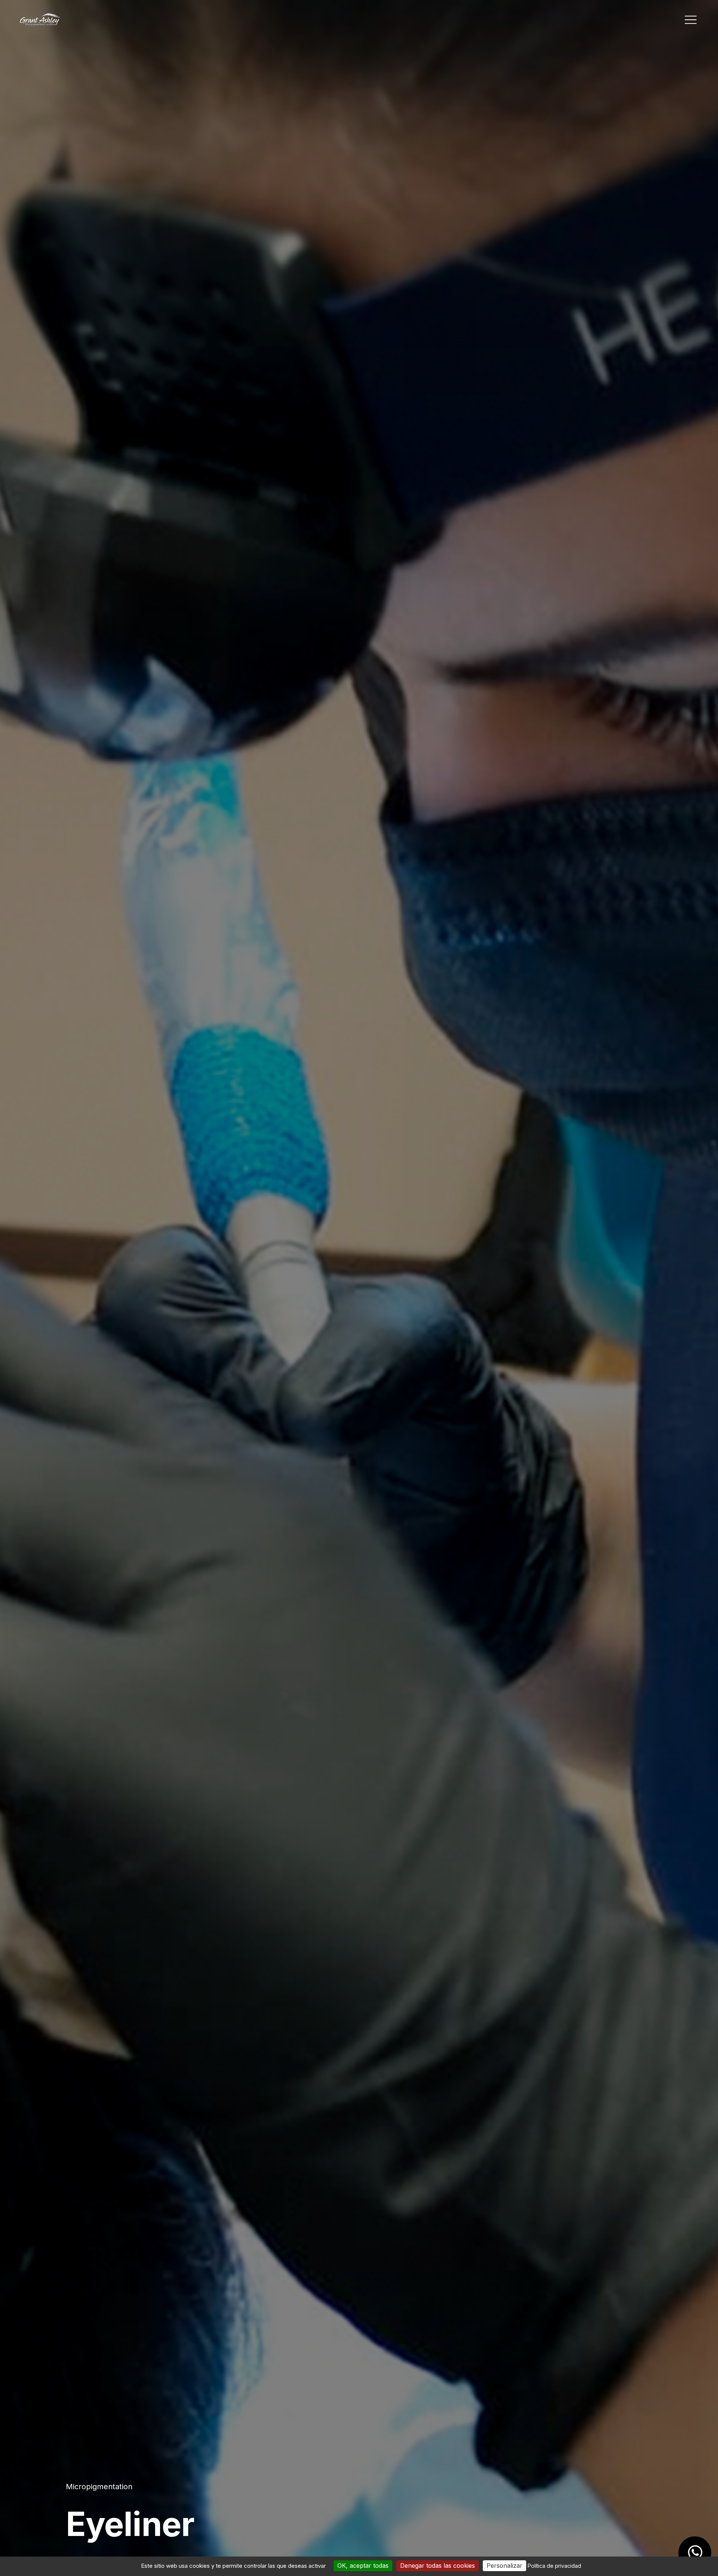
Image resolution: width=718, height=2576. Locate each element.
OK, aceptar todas (363, 2566)
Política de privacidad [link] (554, 2566)
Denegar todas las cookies (438, 2566)
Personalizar (504, 2566)
